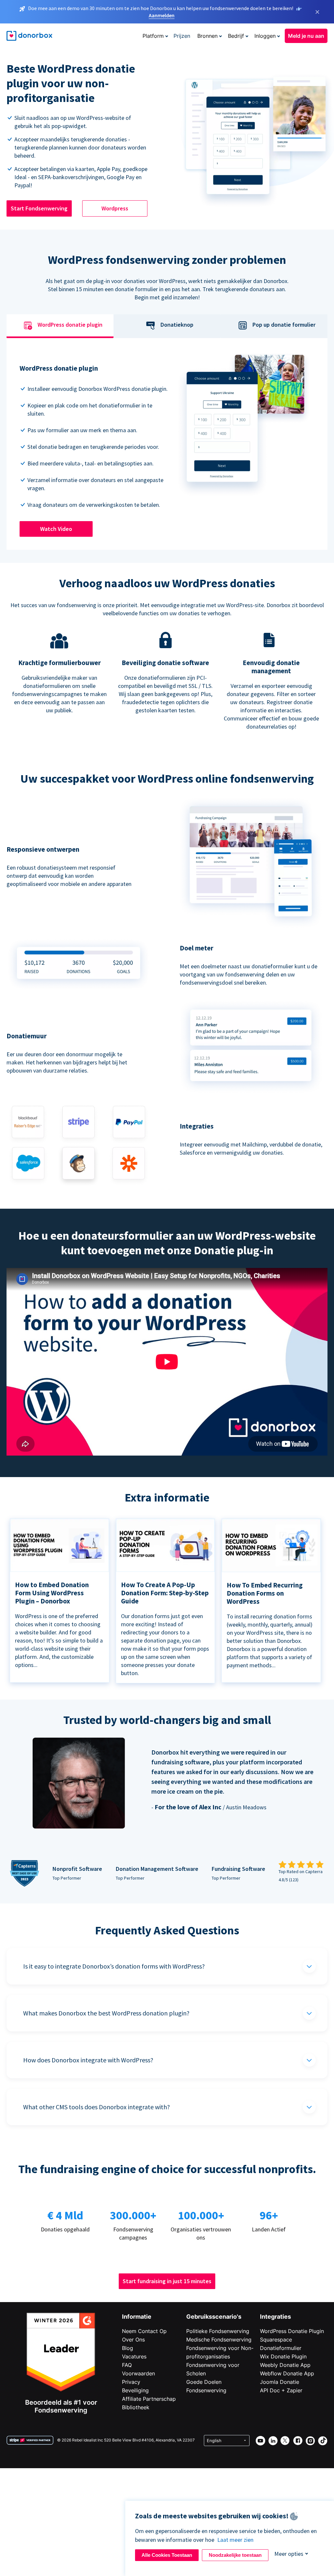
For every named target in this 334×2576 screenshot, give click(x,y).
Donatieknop (177, 325)
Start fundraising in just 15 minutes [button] (167, 2281)
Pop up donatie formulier (284, 325)
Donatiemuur (27, 1036)
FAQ (127, 2365)
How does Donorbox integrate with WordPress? (88, 2060)
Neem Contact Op (144, 2331)
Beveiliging (135, 2390)
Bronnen (207, 36)
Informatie (137, 2317)
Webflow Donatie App (287, 2373)
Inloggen (265, 36)
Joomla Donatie (280, 2382)
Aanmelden (162, 15)
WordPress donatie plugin (70, 325)
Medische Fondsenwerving (219, 2340)
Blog (128, 2348)
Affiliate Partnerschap (149, 2399)
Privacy (131, 2382)
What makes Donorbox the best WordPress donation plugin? (106, 2013)
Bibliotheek (136, 2407)
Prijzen (182, 36)
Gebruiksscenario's (214, 2317)
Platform (153, 36)
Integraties (275, 2317)
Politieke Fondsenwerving (218, 2331)
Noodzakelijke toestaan (235, 2555)
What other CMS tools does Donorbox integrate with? (97, 2107)
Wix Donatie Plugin (283, 2356)
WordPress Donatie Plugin (292, 2331)
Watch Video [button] (56, 529)
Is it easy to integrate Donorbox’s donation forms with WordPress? (114, 1966)
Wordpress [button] (115, 208)
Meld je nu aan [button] (306, 36)
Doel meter (197, 948)
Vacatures (134, 2356)
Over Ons (133, 2340)
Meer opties (289, 2554)
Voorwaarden (138, 2373)
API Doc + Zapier (281, 2390)
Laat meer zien (235, 2540)
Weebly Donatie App (285, 2365)
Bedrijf (236, 36)
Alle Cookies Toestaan (167, 2555)
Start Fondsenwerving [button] (39, 208)
